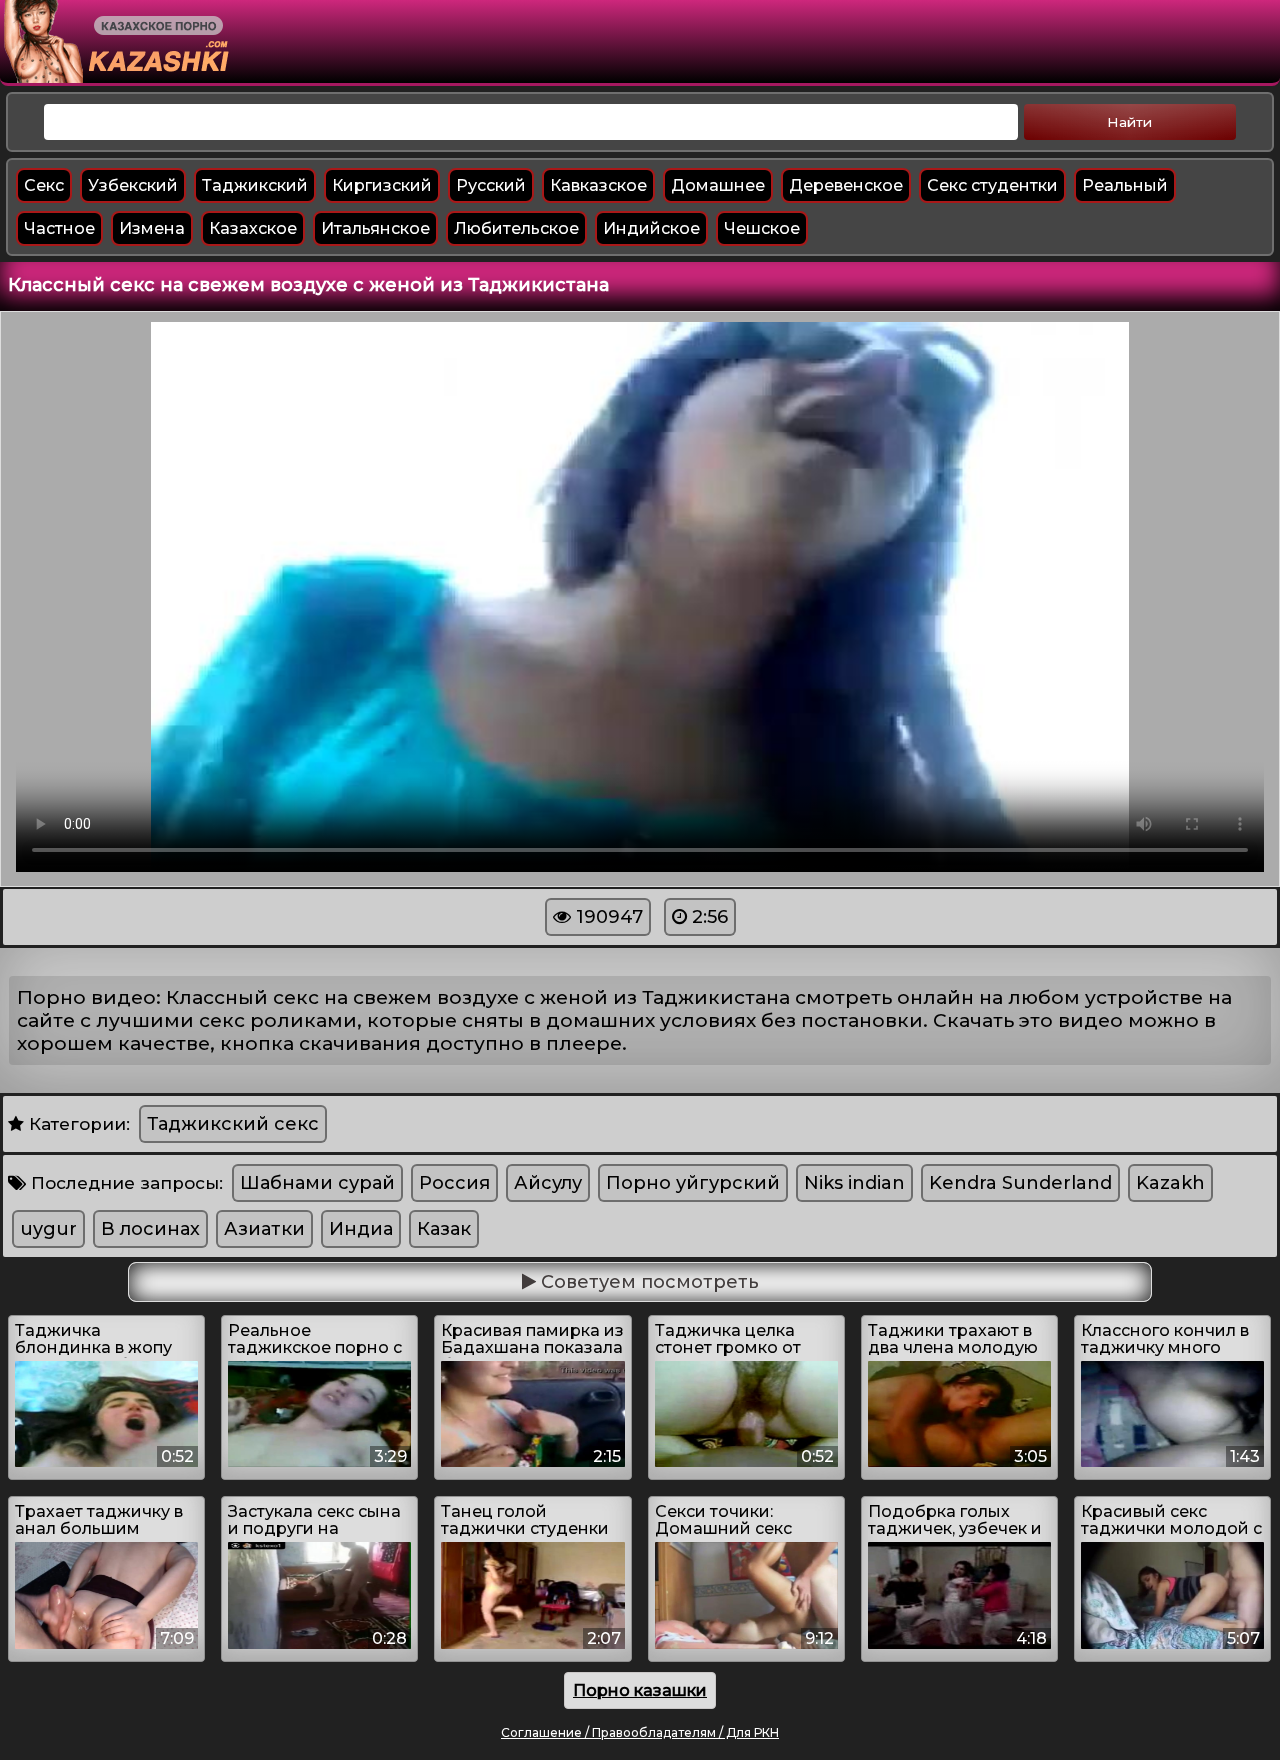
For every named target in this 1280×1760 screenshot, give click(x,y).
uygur (48, 1229)
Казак (444, 1229)
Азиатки (264, 1229)
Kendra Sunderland (1020, 1183)
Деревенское (846, 185)
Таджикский (255, 185)
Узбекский (133, 185)
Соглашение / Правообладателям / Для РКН (640, 1732)
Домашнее (718, 185)
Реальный (1125, 185)
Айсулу (548, 1183)
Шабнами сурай (317, 1183)
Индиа (361, 1229)
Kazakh (1170, 1183)
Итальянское (375, 228)
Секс (44, 185)
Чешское (762, 228)
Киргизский (382, 185)
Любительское (516, 228)
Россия (454, 1183)
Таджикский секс (233, 1124)
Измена (152, 228)
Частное (59, 228)
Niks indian (854, 1183)
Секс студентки (992, 185)
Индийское (651, 228)
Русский (491, 185)
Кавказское (598, 185)
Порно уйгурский (693, 1183)
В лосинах (150, 1229)
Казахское (253, 228)
